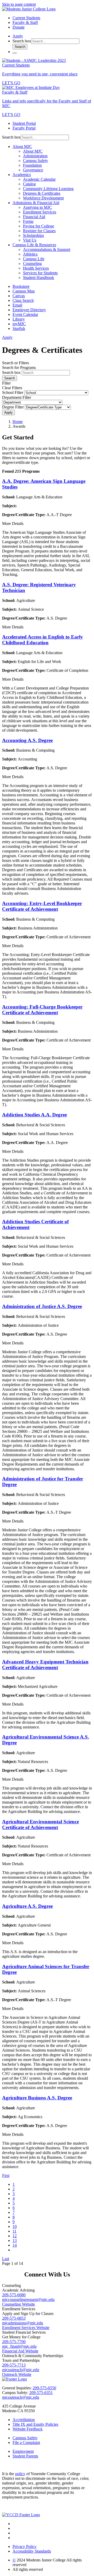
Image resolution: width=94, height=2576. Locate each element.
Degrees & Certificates (42, 193)
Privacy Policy (25, 2546)
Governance (33, 170)
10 (15, 2226)
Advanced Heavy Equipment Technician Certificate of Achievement (45, 1665)
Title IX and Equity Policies (35, 2424)
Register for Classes (39, 231)
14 (15, 2245)
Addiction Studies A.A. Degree (34, 1115)
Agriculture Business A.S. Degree (37, 2098)
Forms (28, 221)
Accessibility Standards (32, 2551)
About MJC (22, 147)
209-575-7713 (14, 2365)
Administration (35, 156)
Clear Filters (12, 388)
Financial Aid (34, 217)
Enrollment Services (40, 212)
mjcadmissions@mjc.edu (23, 2323)
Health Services (36, 268)
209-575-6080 (14, 2295)
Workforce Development (43, 198)
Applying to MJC (37, 207)
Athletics (30, 254)
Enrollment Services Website (26, 2328)
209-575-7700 (14, 2342)
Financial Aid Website (20, 2351)
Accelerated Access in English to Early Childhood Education (43, 640)
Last (6, 2259)
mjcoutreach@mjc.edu (21, 2370)
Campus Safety (36, 161)
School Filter (13, 392)
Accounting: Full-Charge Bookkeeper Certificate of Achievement (42, 1010)
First (6, 2175)
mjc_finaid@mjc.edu (19, 2346)
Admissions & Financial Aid (36, 203)
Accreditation (24, 2420)
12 (15, 2236)
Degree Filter (13, 407)
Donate (19, 27)
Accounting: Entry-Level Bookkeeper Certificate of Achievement (42, 906)
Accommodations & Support (47, 249)
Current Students (26, 18)
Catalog (29, 184)
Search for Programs (19, 367)
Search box (22, 41)
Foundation (32, 165)
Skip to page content (19, 4)
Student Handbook (39, 278)
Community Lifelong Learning (48, 189)
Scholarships (33, 235)
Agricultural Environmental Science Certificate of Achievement (40, 1824)
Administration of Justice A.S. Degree (42, 1306)
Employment (23, 2451)
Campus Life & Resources (34, 245)
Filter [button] (6, 383)
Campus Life (34, 259)
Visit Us (30, 240)
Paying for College (39, 226)
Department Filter (17, 397)
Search (20, 47)
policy (20, 2474)
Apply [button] (18, 36)
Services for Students (40, 273)
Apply (8, 412)
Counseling (32, 264)
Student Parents (25, 2456)
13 (15, 2240)
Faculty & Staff (25, 22)
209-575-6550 (44, 2388)
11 (14, 2231)
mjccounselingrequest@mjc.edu (28, 2299)
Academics (22, 175)
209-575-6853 (14, 2318)
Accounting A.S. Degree (27, 740)
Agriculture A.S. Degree (27, 1906)
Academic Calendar (39, 179)
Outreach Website (17, 2374)
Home (18, 422)
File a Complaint (26, 2442)
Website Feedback (28, 2429)
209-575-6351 (41, 2393)
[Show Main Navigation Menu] (15, 53)
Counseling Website (19, 2304)
